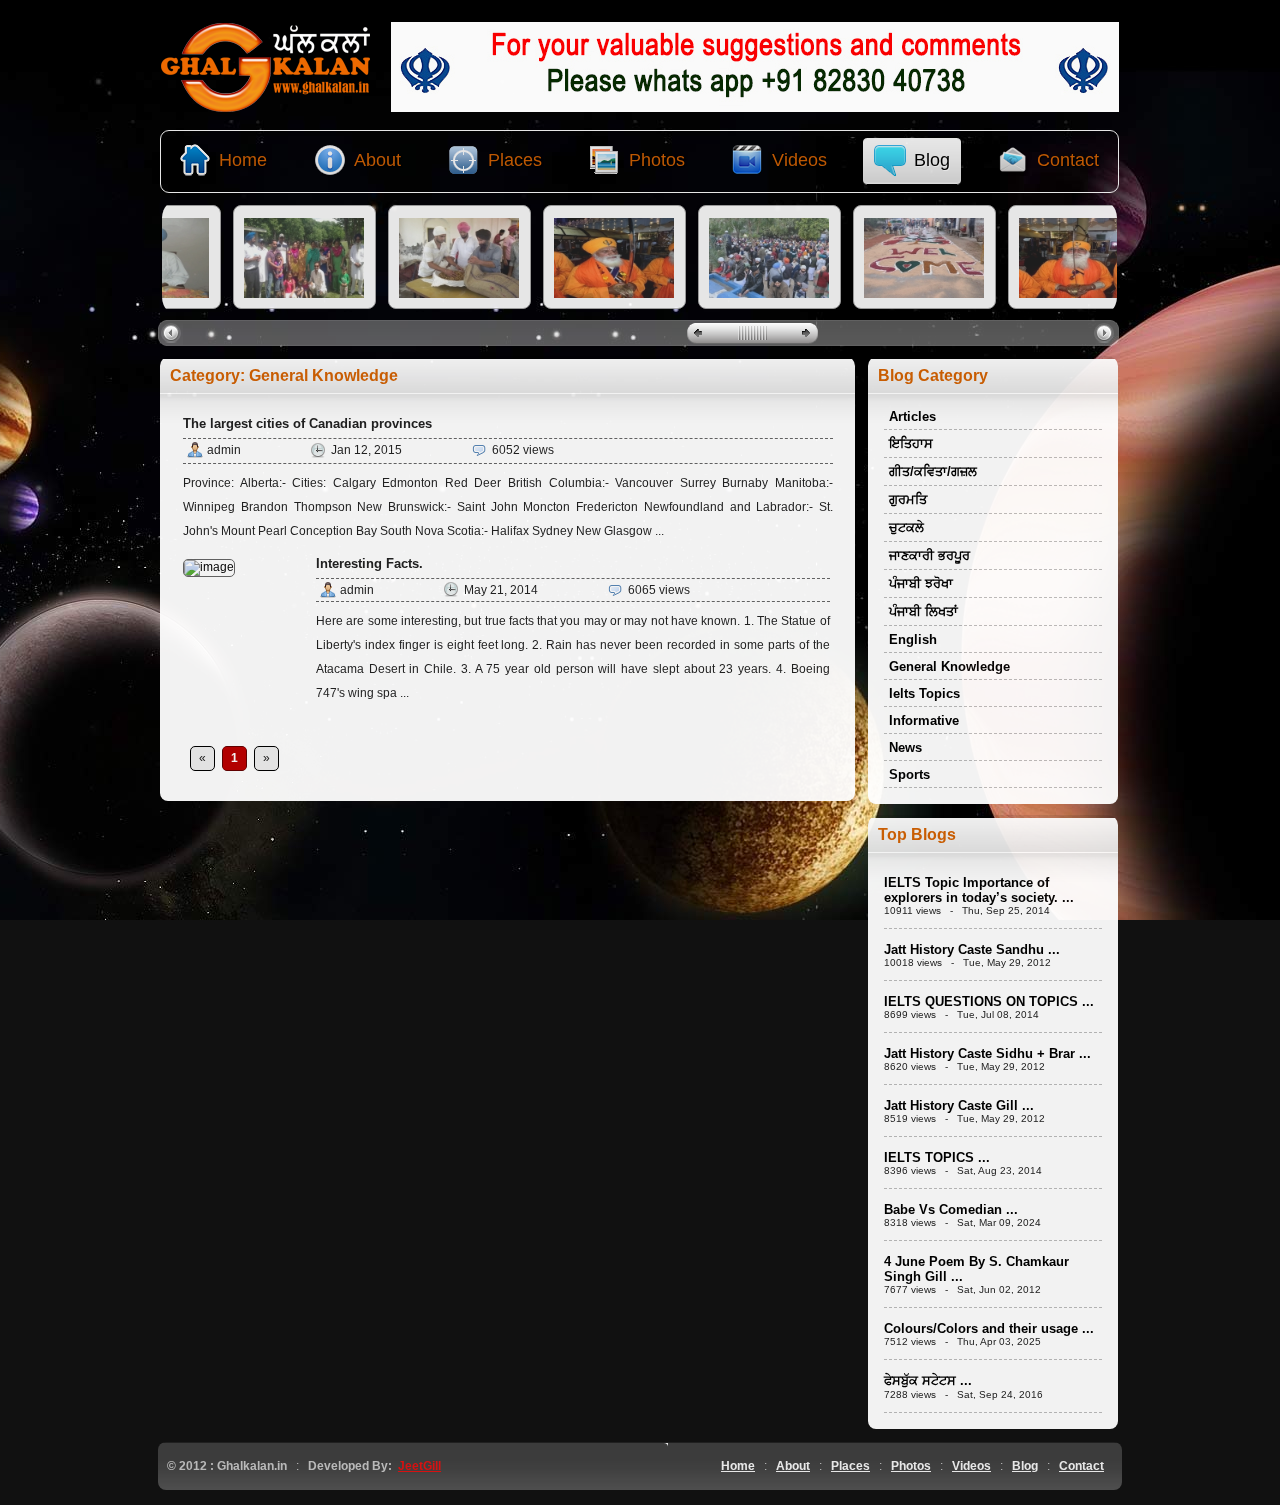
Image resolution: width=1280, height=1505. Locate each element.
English (913, 639)
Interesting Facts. (369, 563)
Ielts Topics (924, 693)
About (793, 1466)
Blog (1025, 1466)
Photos (911, 1466)
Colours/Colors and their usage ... (989, 1328)
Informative (924, 720)
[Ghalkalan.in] (266, 108)
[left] (173, 332)
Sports (909, 774)
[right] (1106, 332)
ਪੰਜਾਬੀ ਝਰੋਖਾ (921, 583)
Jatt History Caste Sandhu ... (972, 949)
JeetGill (419, 1466)
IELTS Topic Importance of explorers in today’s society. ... (979, 890)
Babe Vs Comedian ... (951, 1209)
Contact (1081, 1466)
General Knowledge (949, 666)
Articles (912, 416)
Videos (971, 1466)
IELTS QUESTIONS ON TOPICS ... (989, 1001)
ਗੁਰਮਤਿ (908, 499)
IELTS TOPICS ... (937, 1157)
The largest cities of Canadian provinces (307, 423)
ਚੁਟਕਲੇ (906, 527)
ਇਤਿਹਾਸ (911, 443)
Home (738, 1466)
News (905, 747)
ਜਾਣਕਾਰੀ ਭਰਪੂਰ (929, 555)
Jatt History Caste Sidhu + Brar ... (987, 1053)
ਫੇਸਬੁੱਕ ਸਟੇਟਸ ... (928, 1380)
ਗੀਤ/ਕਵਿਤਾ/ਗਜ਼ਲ (933, 471)
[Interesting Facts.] (209, 567)
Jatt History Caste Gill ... (959, 1105)
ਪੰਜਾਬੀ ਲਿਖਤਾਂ (923, 611)
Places (850, 1466)
